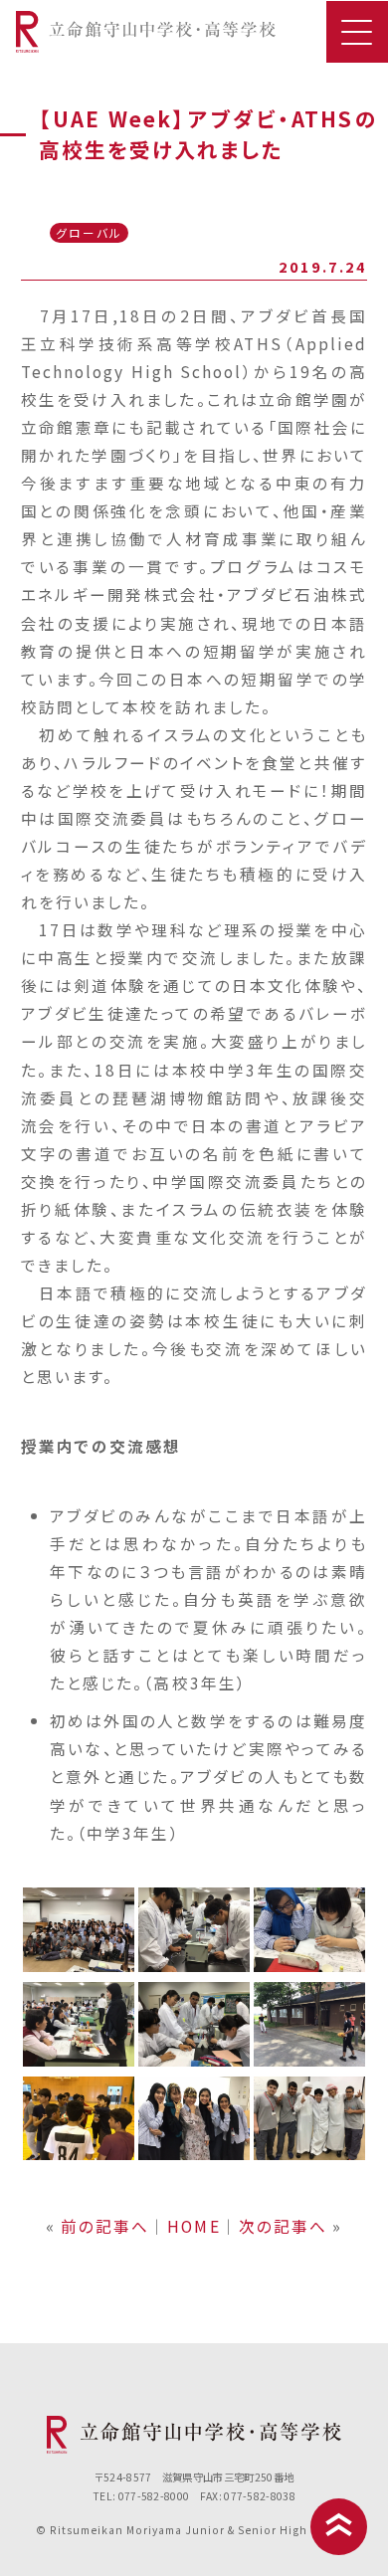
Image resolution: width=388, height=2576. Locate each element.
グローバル (89, 232)
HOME (194, 2226)
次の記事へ (283, 2226)
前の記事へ (105, 2226)
